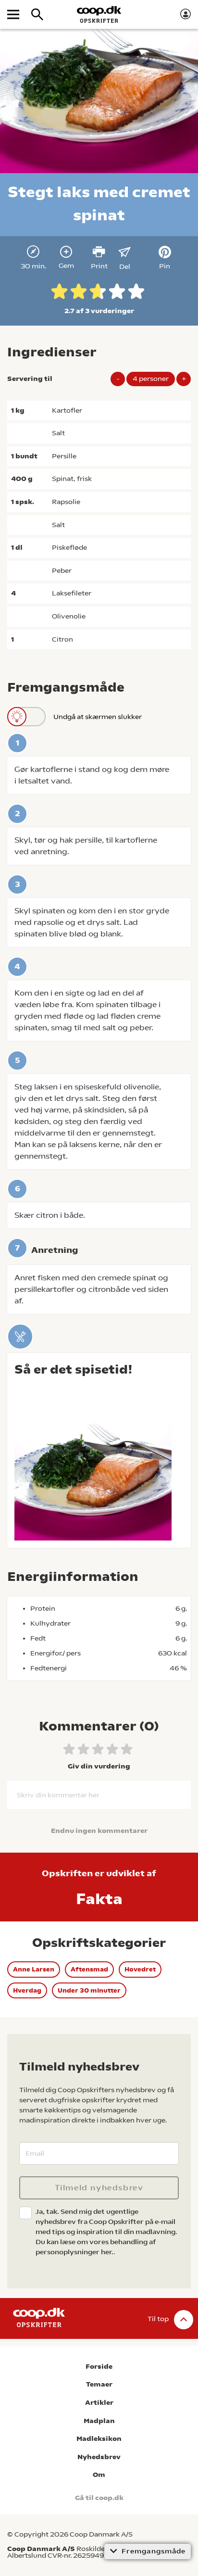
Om (99, 2475)
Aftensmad (89, 1969)
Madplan (99, 2421)
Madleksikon (99, 2439)
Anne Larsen (34, 1969)
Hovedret (140, 1969)
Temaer (99, 2384)
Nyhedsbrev (99, 2457)
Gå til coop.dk (99, 2498)
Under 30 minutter (89, 1990)
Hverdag (27, 1990)
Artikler (99, 2403)
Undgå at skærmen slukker (98, 717)
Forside (99, 2367)
